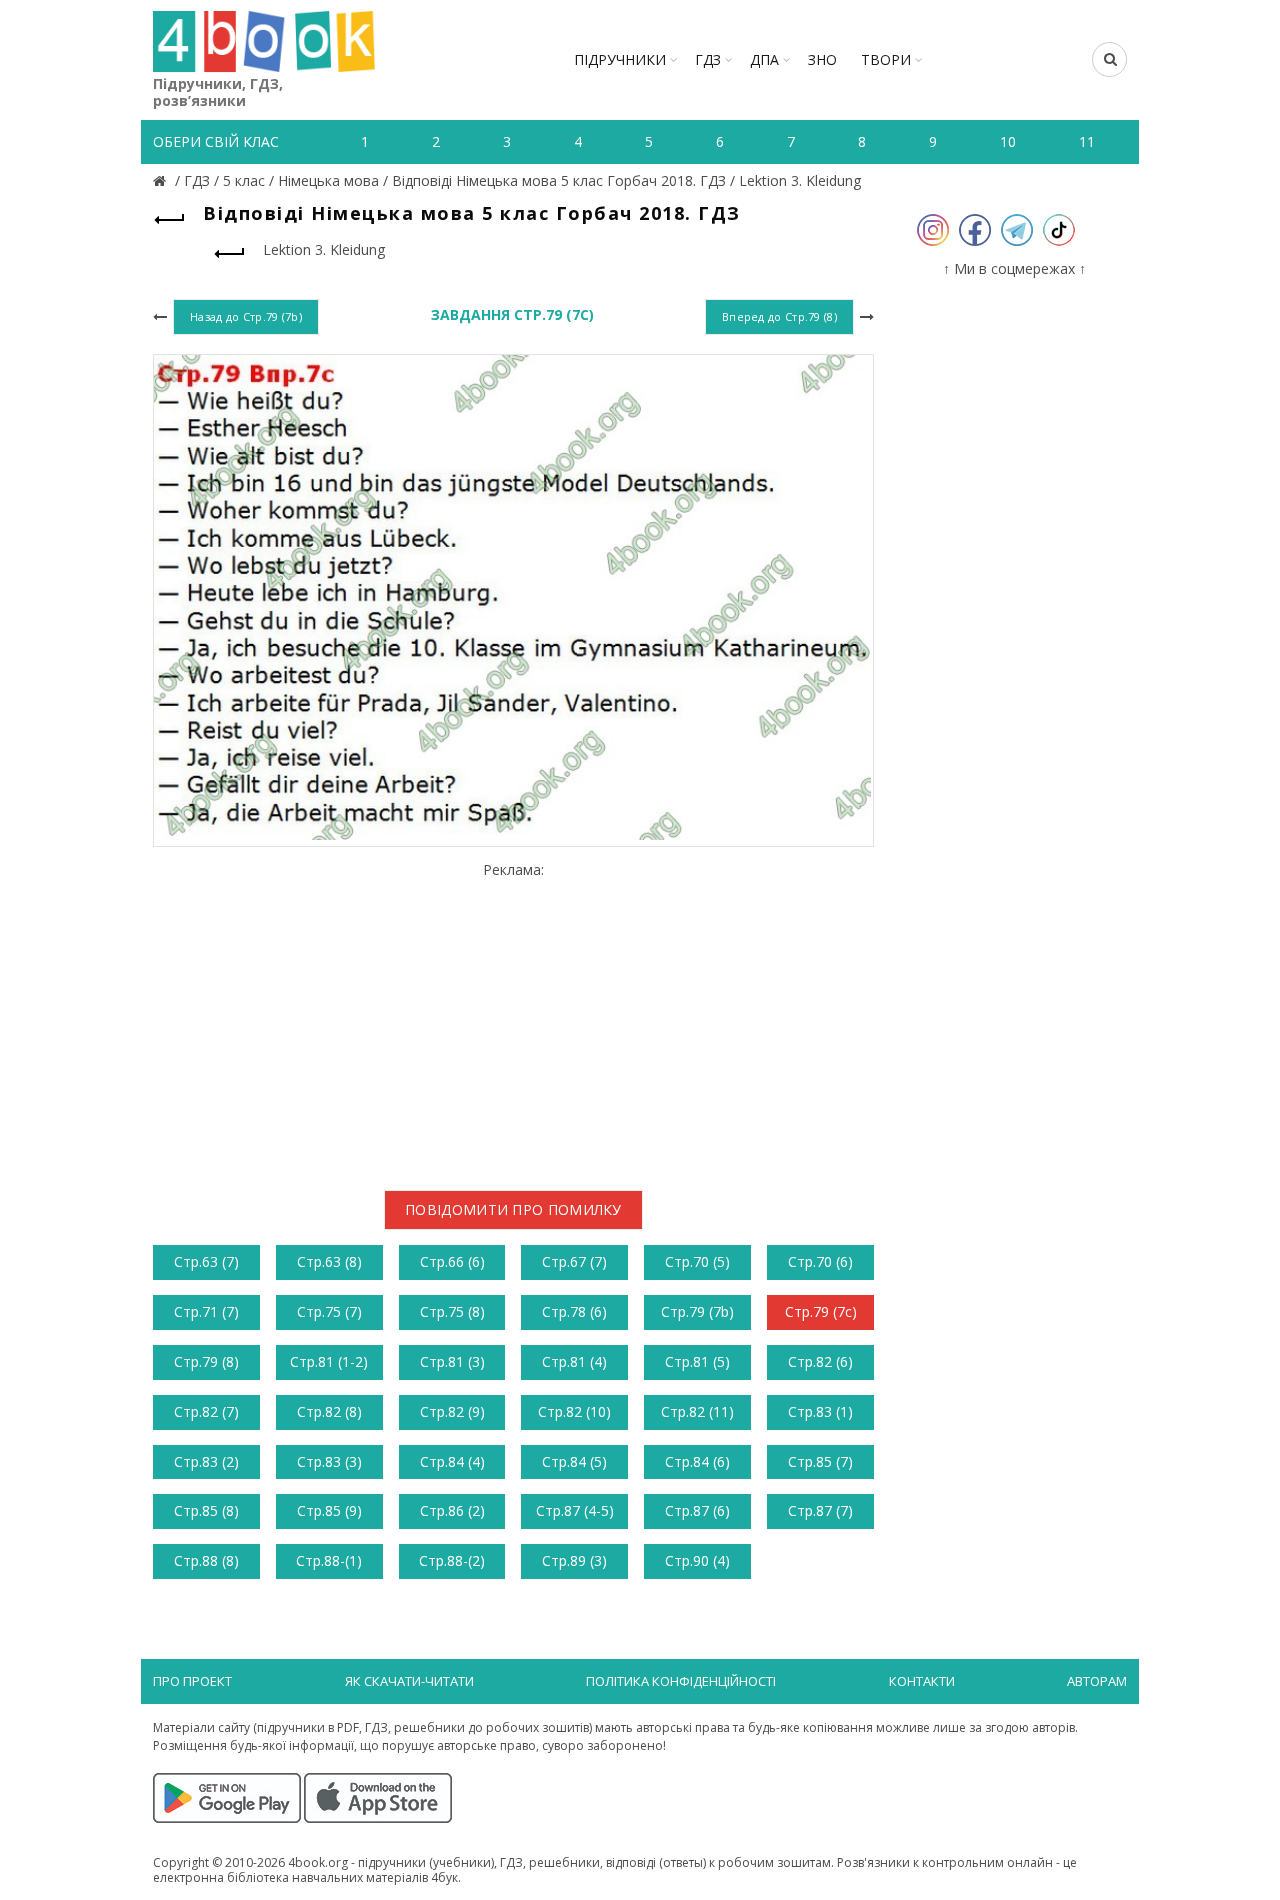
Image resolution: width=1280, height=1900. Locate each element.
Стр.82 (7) (206, 1411)
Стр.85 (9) (329, 1510)
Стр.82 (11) (697, 1411)
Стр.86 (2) (452, 1510)
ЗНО (822, 59)
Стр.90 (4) (697, 1560)
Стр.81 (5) (697, 1361)
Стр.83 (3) (329, 1461)
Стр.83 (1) (820, 1411)
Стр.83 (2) (206, 1461)
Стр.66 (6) (452, 1261)
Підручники (620, 59)
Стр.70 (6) (820, 1261)
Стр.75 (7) (329, 1311)
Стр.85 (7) (820, 1461)
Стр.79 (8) (206, 1361)
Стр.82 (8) (329, 1411)
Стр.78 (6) (574, 1311)
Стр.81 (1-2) (329, 1361)
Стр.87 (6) (697, 1510)
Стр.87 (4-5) (575, 1510)
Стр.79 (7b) (697, 1311)
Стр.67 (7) (574, 1261)
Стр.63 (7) (206, 1261)
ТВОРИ (886, 59)
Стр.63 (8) (329, 1261)
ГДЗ (708, 59)
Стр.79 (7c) (821, 1311)
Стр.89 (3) (574, 1560)
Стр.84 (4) (452, 1461)
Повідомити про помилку (513, 1209)
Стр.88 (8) (206, 1560)
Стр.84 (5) (574, 1461)
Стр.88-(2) (452, 1560)
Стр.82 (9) (452, 1411)
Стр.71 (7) (206, 1311)
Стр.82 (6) (820, 1361)
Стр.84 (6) (697, 1461)
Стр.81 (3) (452, 1361)
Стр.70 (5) (697, 1261)
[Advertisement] (513, 1019)
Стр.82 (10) (574, 1411)
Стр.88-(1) (329, 1560)
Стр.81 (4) (574, 1361)
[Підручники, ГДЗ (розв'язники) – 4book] (162, 180)
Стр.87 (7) (820, 1510)
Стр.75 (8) (452, 1311)
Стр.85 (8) (206, 1510)
